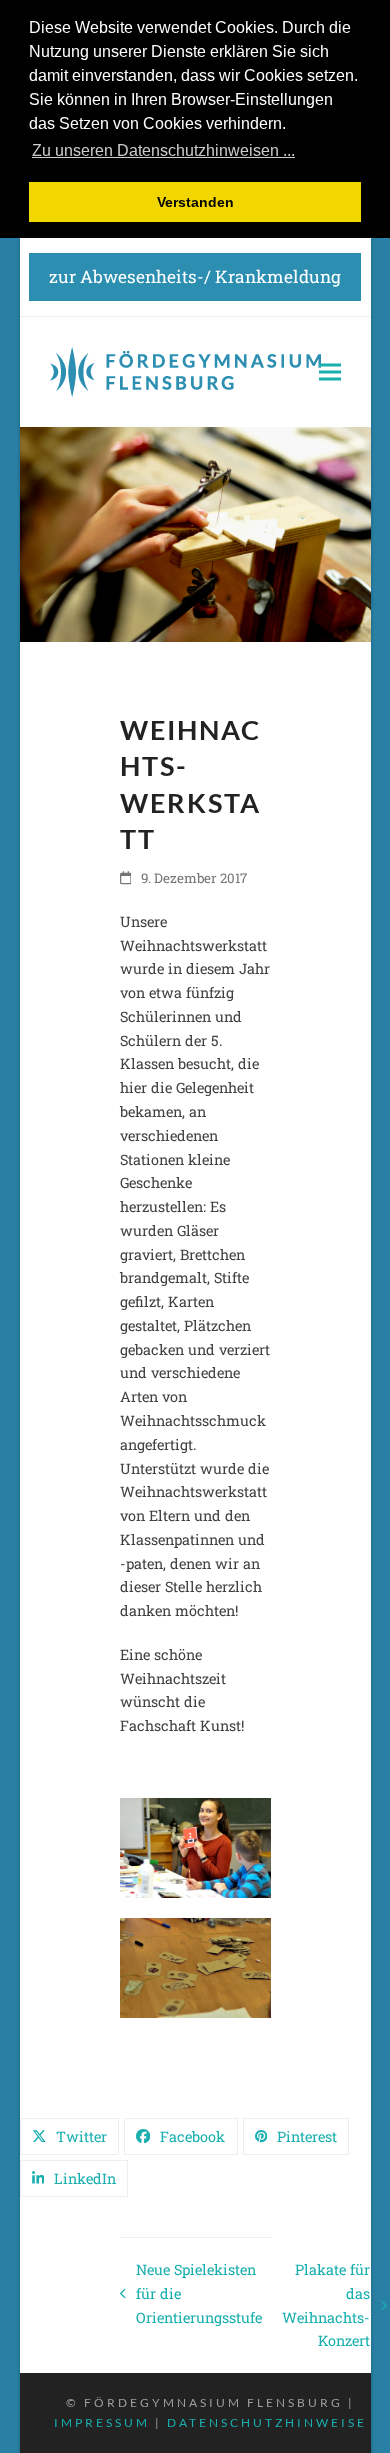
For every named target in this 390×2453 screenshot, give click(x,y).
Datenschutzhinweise (267, 2422)
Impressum (102, 2422)
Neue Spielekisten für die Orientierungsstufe (191, 2294)
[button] (330, 372)
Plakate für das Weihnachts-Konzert (326, 2305)
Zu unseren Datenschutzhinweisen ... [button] (163, 150)
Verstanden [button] (195, 202)
